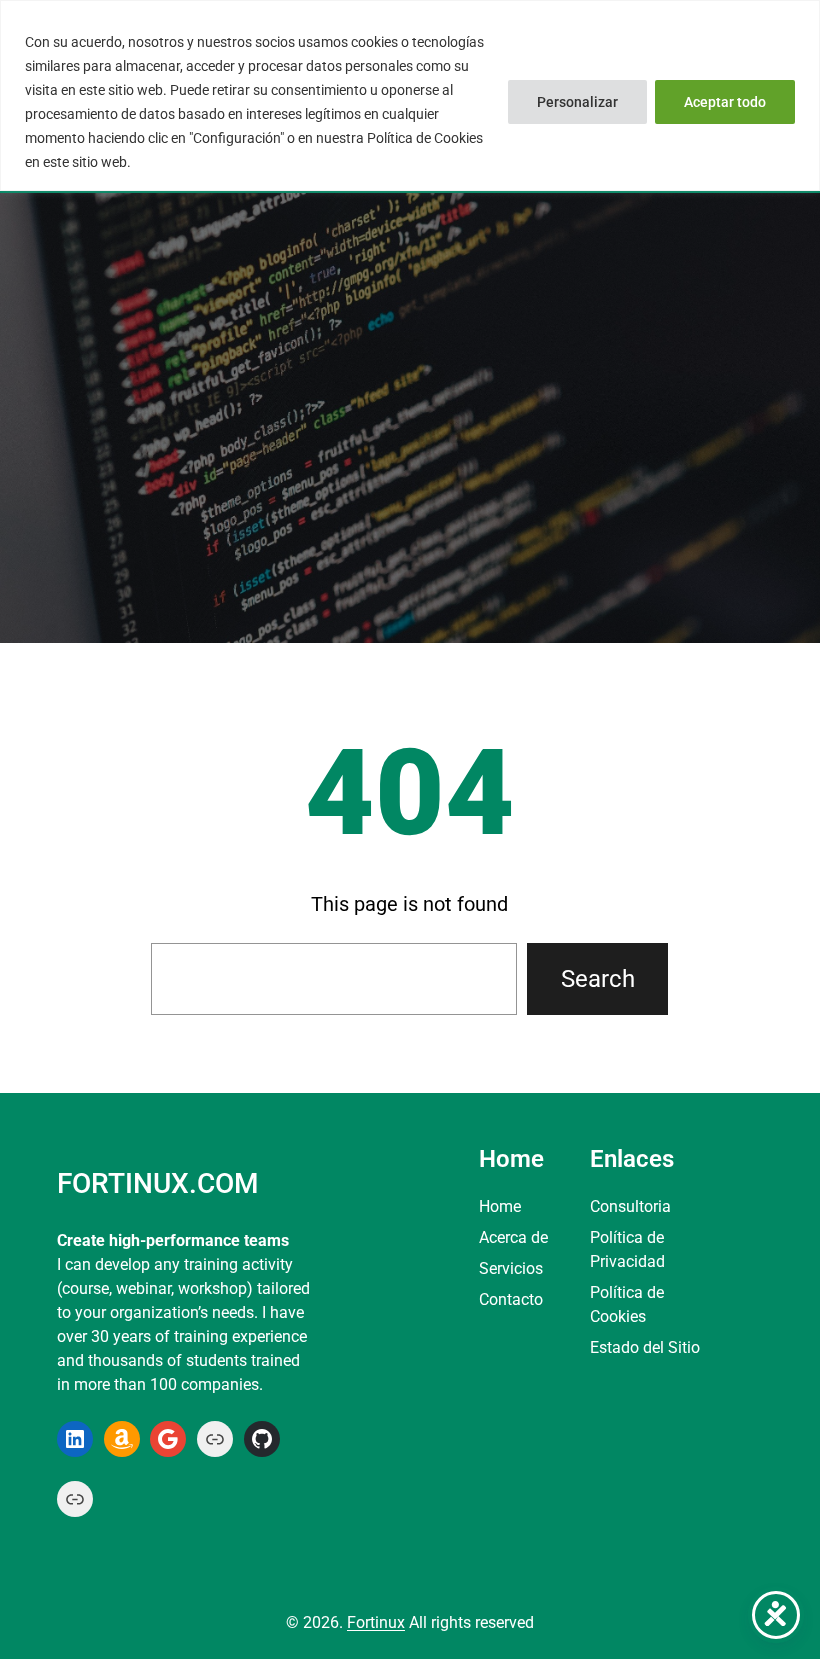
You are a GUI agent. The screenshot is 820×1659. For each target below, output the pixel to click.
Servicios (511, 1268)
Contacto (511, 1299)
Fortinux (376, 1622)
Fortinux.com (157, 1183)
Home (500, 1206)
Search (598, 979)
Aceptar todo (725, 102)
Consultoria (630, 1206)
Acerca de (513, 1237)
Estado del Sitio (645, 1347)
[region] (410, 95)
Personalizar (577, 102)
